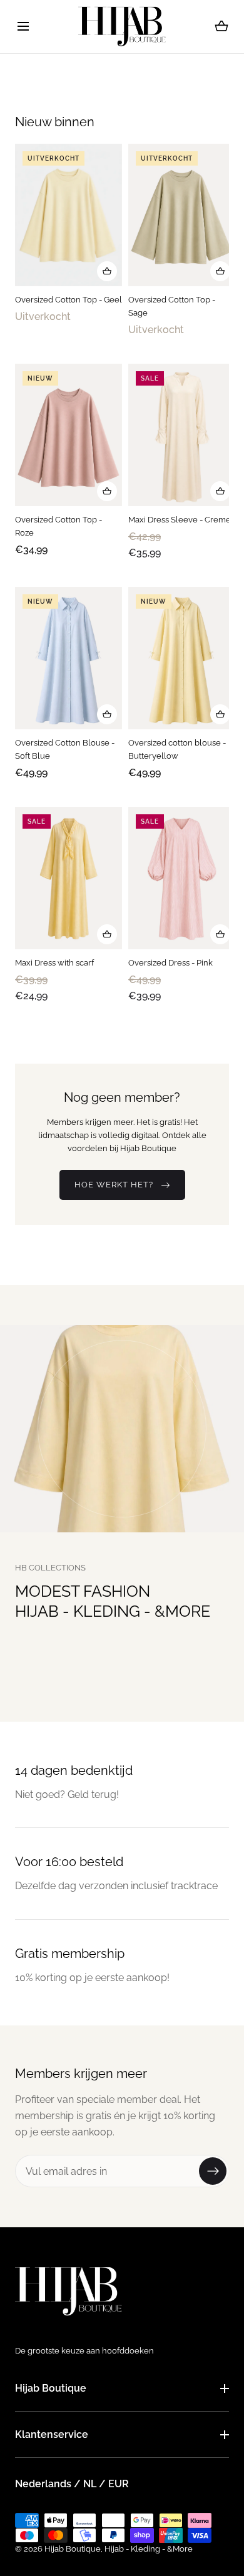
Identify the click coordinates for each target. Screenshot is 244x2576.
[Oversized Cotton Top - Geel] (69, 215)
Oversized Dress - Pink (170, 963)
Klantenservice (52, 2434)
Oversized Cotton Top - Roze (58, 526)
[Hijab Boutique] (122, 27)
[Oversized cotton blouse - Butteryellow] (182, 658)
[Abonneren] (213, 2171)
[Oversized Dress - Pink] (182, 878)
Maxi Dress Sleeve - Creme (180, 520)
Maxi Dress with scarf (54, 963)
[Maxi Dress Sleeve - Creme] (182, 435)
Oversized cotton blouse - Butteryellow (177, 749)
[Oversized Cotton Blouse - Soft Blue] (69, 658)
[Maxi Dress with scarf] (69, 878)
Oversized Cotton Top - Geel (69, 300)
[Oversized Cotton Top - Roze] (69, 435)
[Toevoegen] (107, 271)
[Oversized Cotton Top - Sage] (182, 215)
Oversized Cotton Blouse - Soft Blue (65, 749)
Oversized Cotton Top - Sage (172, 306)
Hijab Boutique (51, 2388)
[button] (23, 27)
